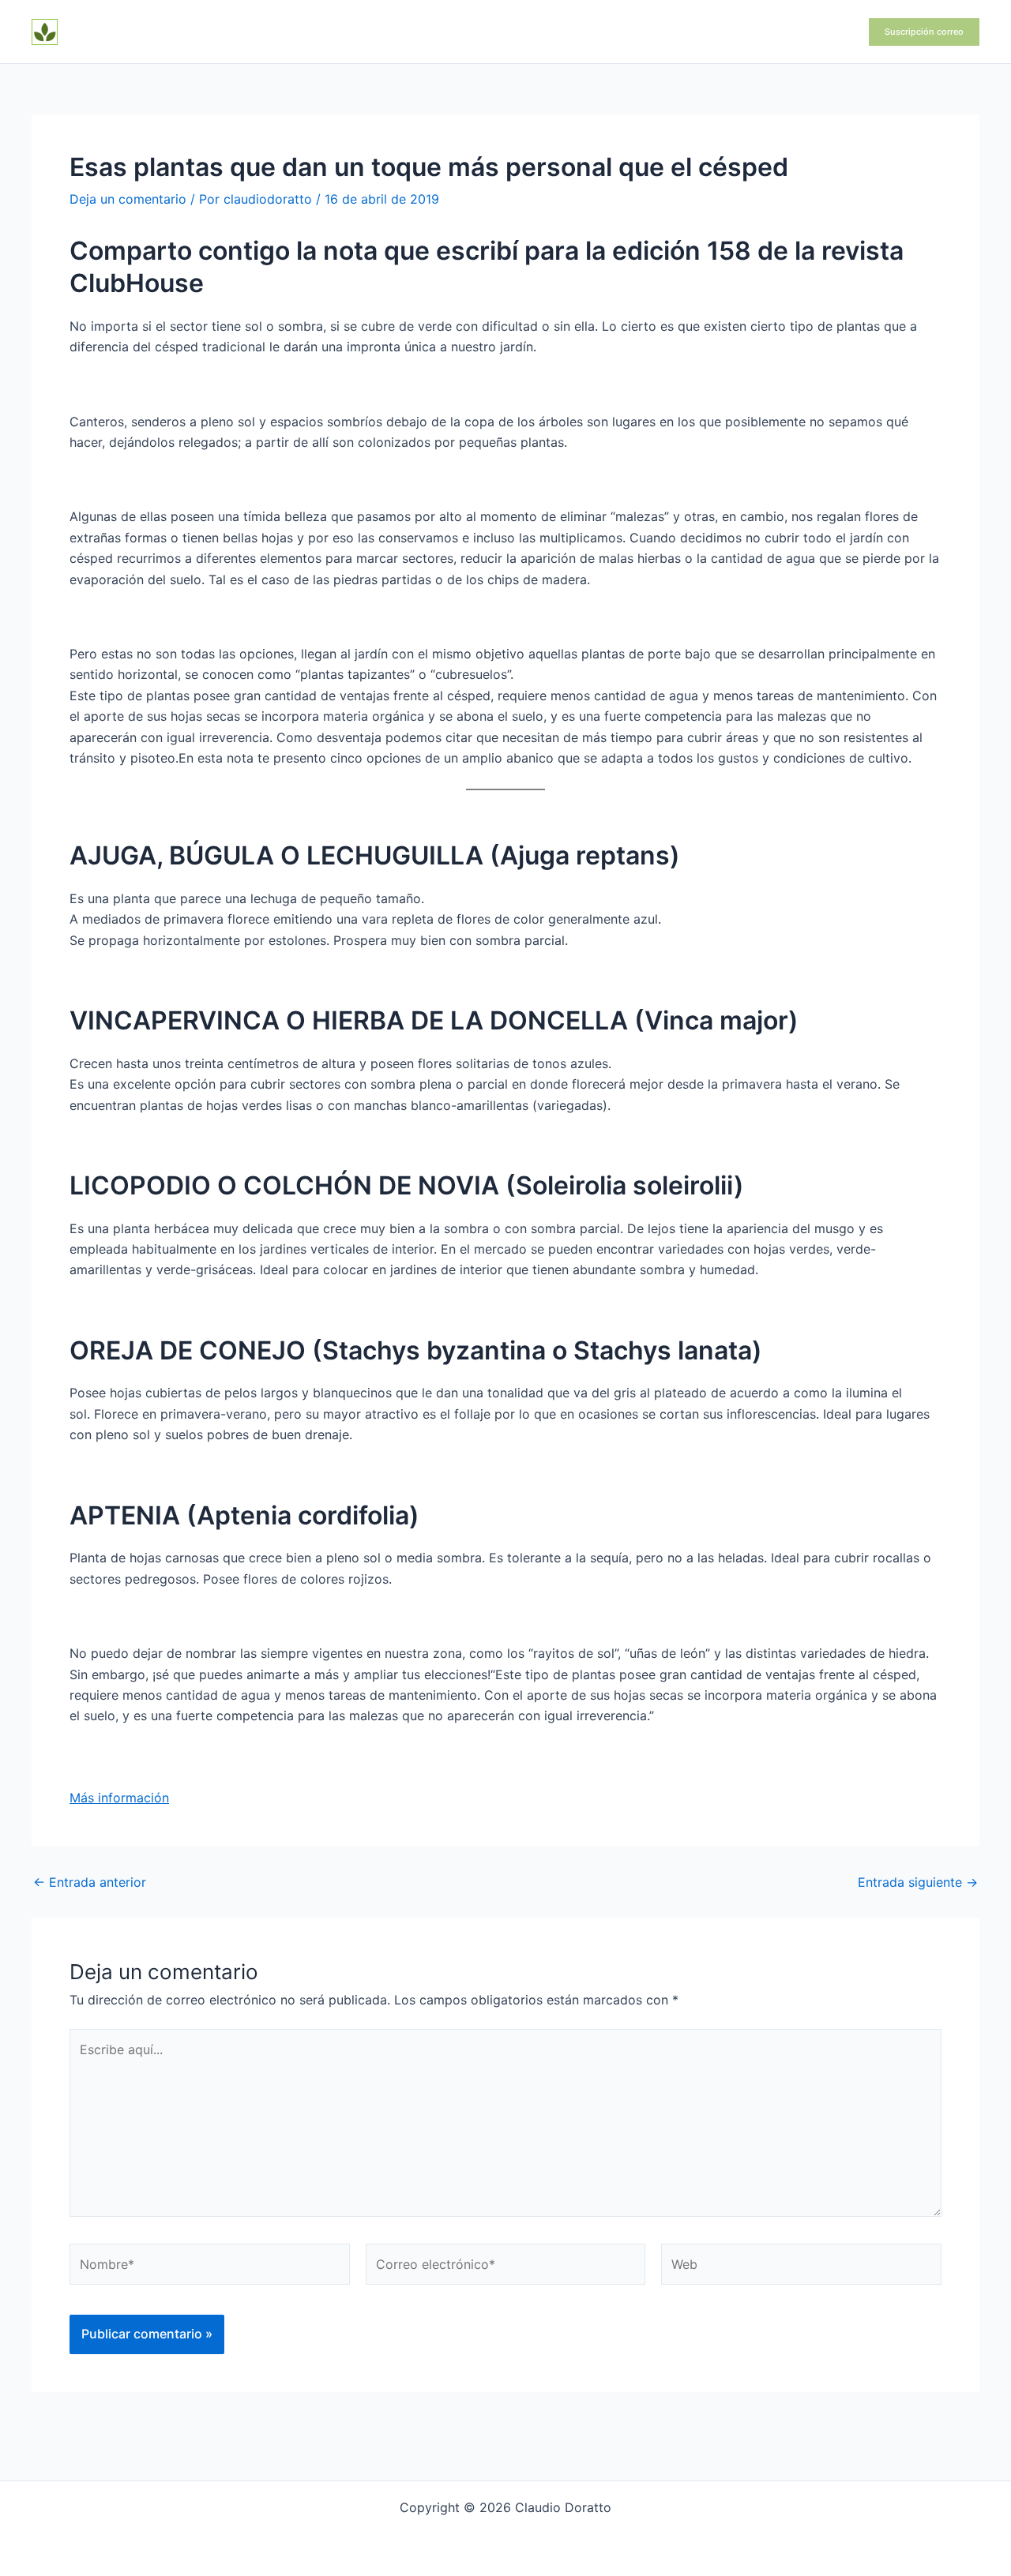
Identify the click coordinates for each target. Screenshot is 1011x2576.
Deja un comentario (128, 199)
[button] (924, 32)
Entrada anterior (90, 1882)
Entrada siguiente (918, 1882)
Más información (119, 1798)
